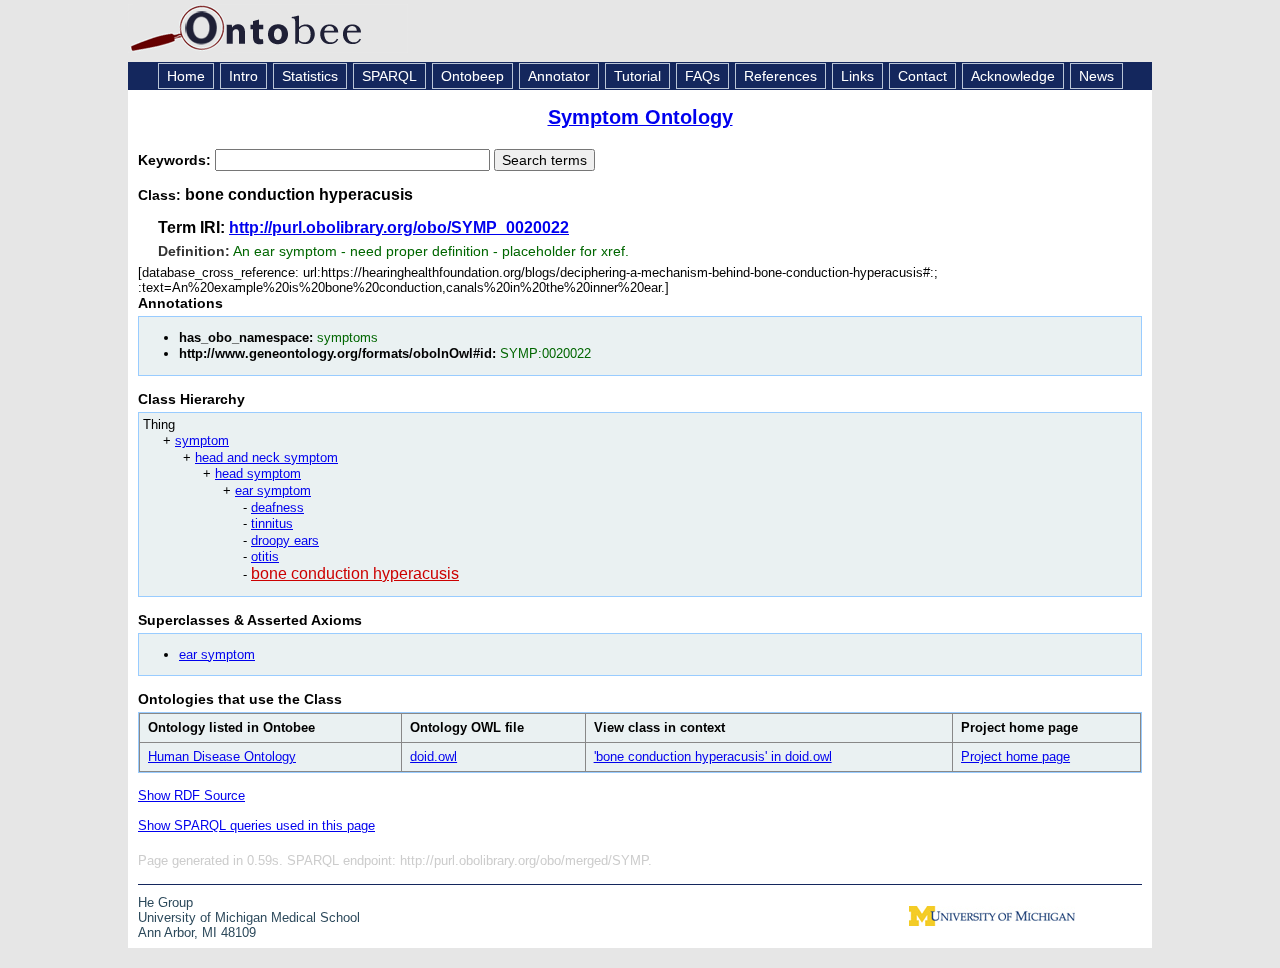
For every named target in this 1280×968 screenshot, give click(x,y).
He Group (165, 902)
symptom (202, 440)
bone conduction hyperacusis (355, 573)
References (780, 76)
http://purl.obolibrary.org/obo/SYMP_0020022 (399, 227)
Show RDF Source (191, 795)
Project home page (1015, 756)
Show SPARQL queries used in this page (256, 825)
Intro (243, 76)
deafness (277, 507)
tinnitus (272, 523)
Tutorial (637, 76)
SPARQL (389, 76)
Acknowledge (1013, 76)
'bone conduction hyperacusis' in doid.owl (713, 756)
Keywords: (176, 160)
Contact (922, 76)
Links (857, 76)
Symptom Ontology (640, 117)
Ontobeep (472, 76)
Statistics (310, 76)
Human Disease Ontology (222, 756)
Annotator (559, 76)
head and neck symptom (266, 457)
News (1096, 76)
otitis (265, 556)
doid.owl (433, 756)
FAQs (702, 76)
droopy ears (285, 540)
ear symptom (273, 490)
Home (186, 76)
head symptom (258, 473)
